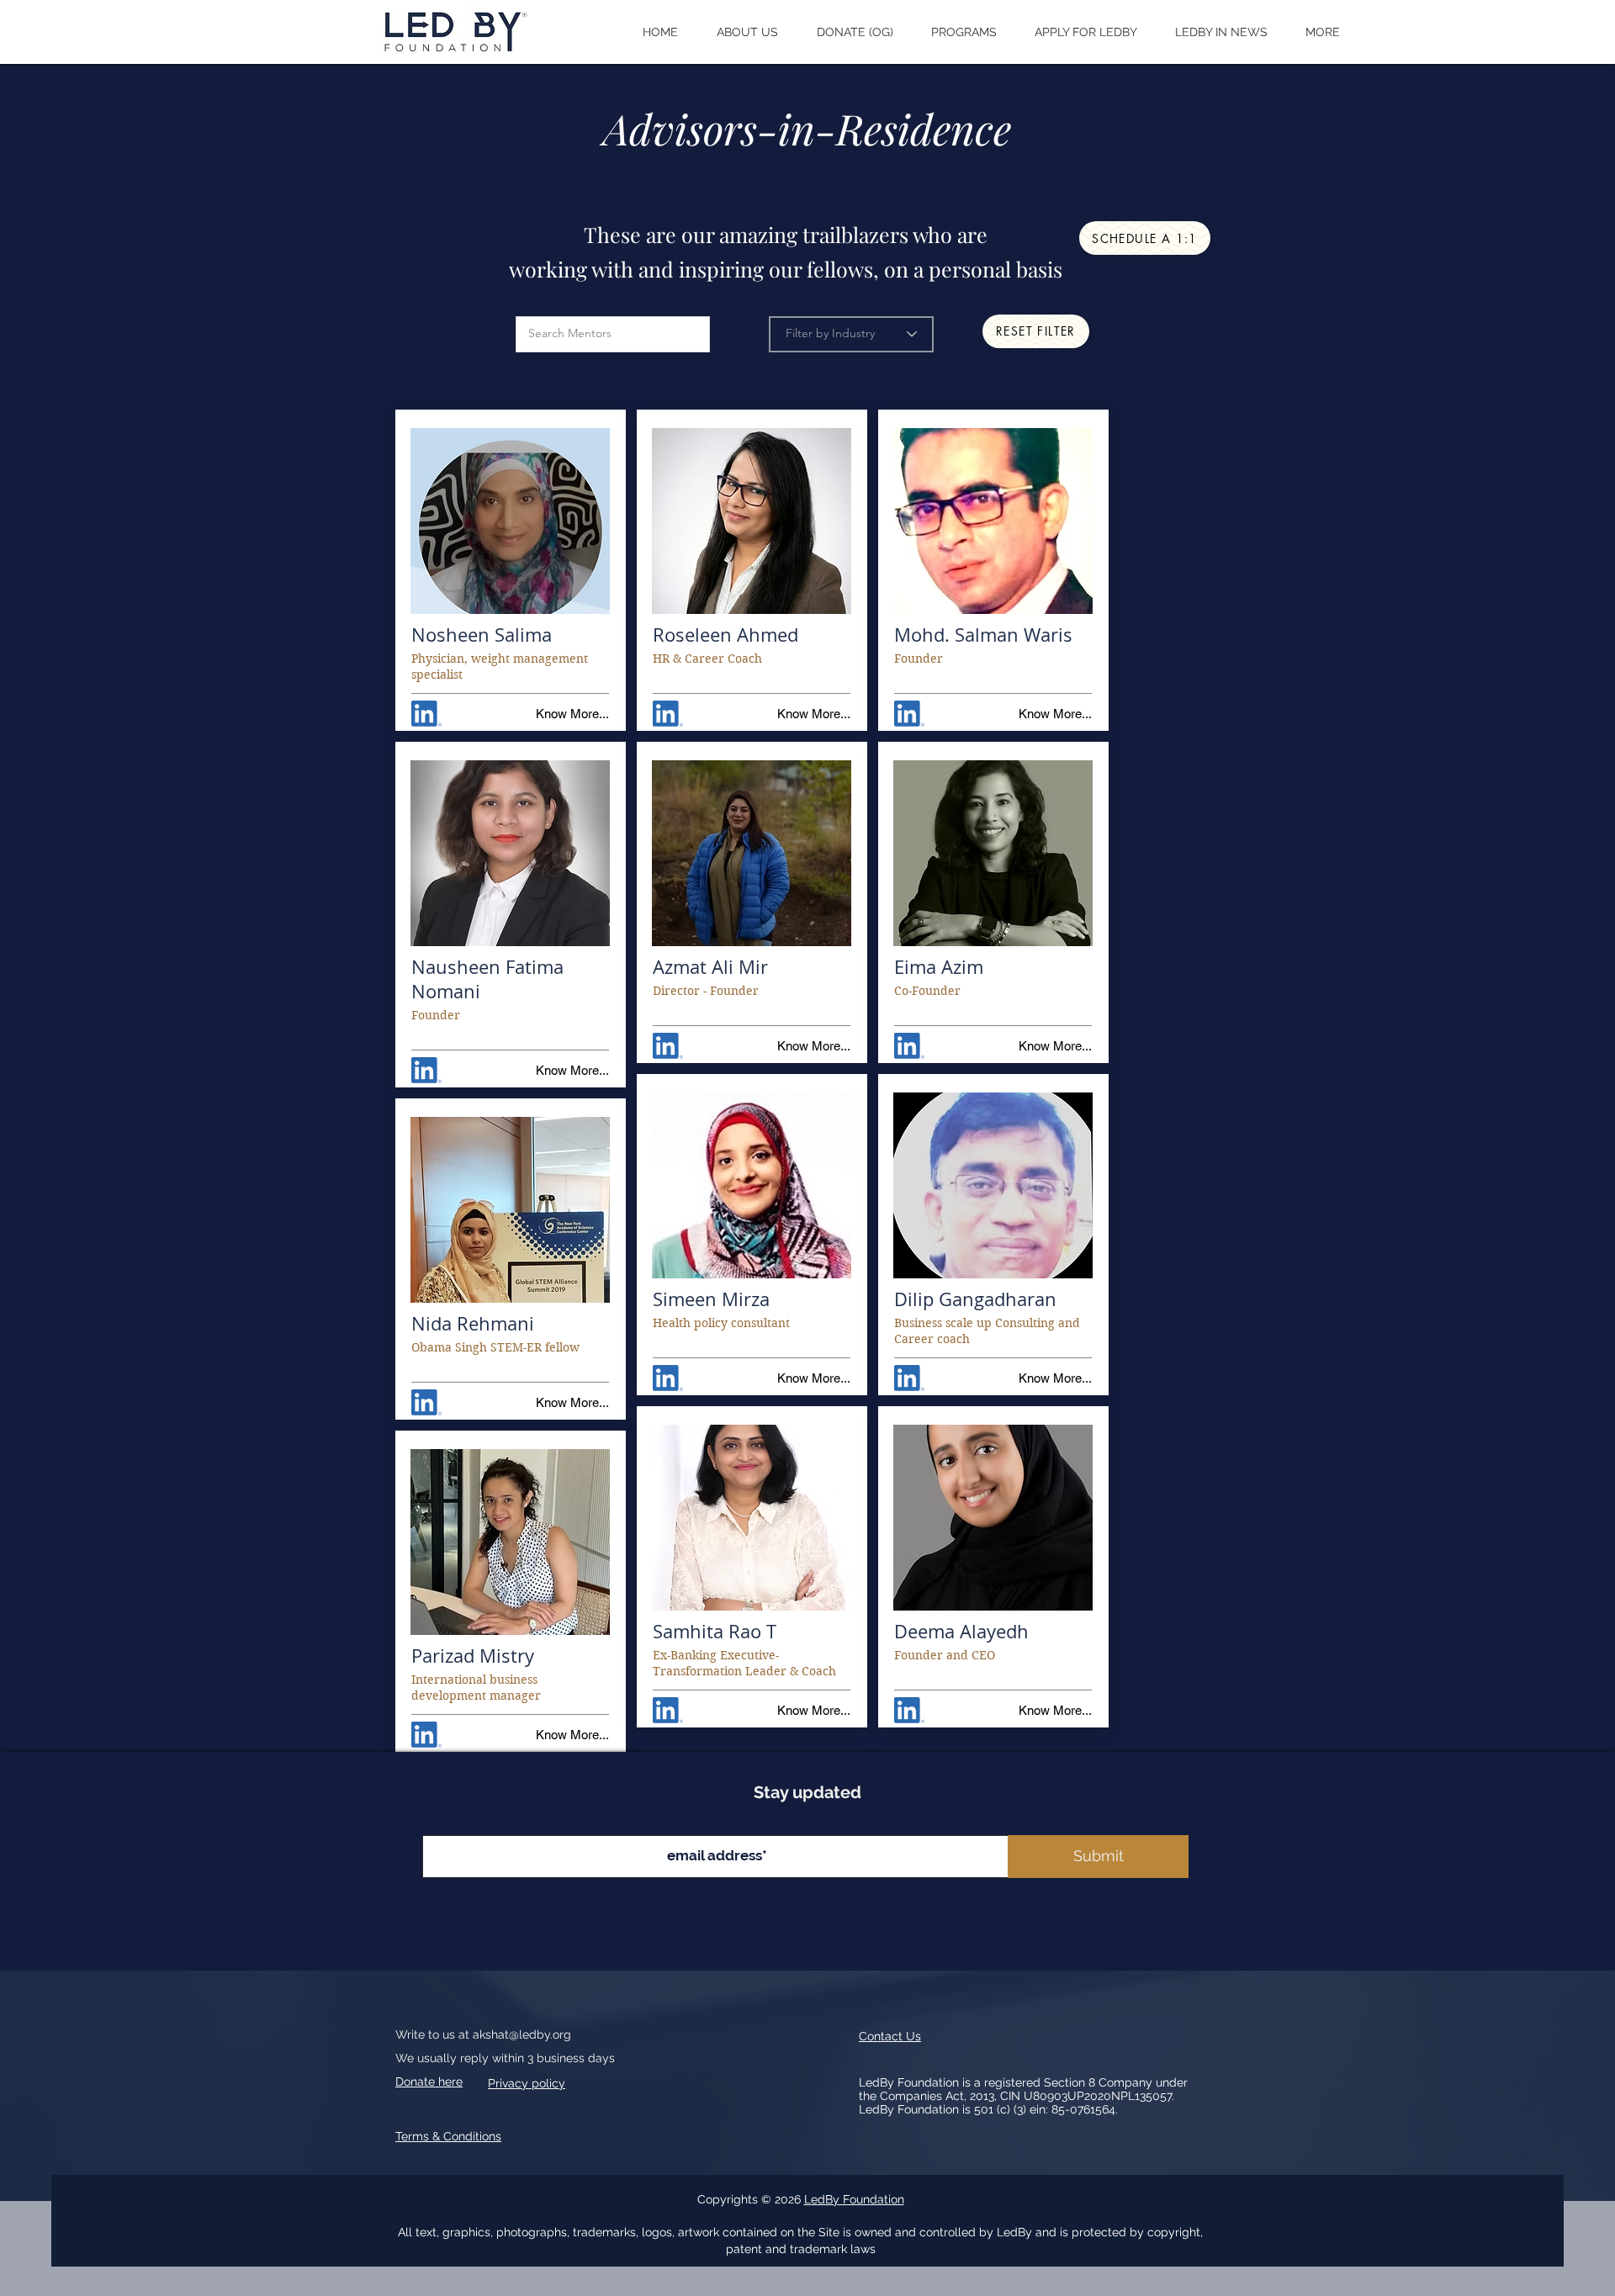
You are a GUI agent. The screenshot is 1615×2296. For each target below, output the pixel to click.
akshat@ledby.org (522, 2034)
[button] (747, 32)
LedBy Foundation (854, 2199)
